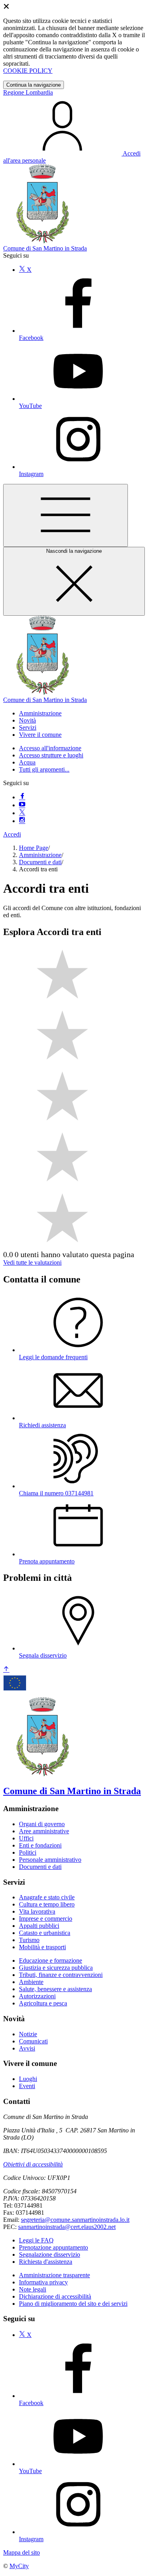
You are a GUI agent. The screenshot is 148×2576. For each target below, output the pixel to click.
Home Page (34, 848)
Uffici (26, 1838)
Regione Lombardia (28, 92)
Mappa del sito (22, 2552)
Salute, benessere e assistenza (55, 1989)
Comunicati (33, 2041)
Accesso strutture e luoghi (51, 755)
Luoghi (28, 2079)
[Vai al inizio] (6, 1670)
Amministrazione (40, 855)
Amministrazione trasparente (54, 2275)
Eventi (27, 2086)
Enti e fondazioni (40, 1845)
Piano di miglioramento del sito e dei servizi (73, 2304)
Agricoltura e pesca (43, 2003)
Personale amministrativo (50, 1860)
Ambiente (31, 1982)
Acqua (27, 762)
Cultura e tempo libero (47, 1904)
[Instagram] (22, 821)
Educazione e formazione (51, 1960)
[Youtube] (22, 805)
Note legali (33, 2289)
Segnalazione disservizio (50, 2254)
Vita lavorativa (37, 1911)
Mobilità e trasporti (42, 1947)
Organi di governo (42, 1824)
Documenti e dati (40, 862)
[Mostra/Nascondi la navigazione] (66, 515)
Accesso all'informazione (50, 748)
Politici (28, 1852)
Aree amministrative (44, 1831)
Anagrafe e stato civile (47, 1897)
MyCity (19, 2566)
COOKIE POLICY (28, 71)
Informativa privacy (43, 2282)
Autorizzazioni (37, 1996)
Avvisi (27, 2048)
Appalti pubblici (39, 1926)
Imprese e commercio (46, 1919)
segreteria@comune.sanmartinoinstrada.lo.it (75, 2220)
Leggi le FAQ (36, 2240)
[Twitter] (22, 813)
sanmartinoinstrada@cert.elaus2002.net (67, 2227)
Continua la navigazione (34, 85)
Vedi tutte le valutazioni (32, 1262)
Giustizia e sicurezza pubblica (56, 1968)
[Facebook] (22, 797)
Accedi (12, 834)
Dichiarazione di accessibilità (55, 2296)
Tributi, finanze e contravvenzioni (61, 1975)
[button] (40, 713)
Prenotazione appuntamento (53, 2247)
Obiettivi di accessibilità (33, 2164)
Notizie (28, 2034)
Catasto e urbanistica (45, 1933)
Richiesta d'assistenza (46, 2262)
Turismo (29, 1940)
